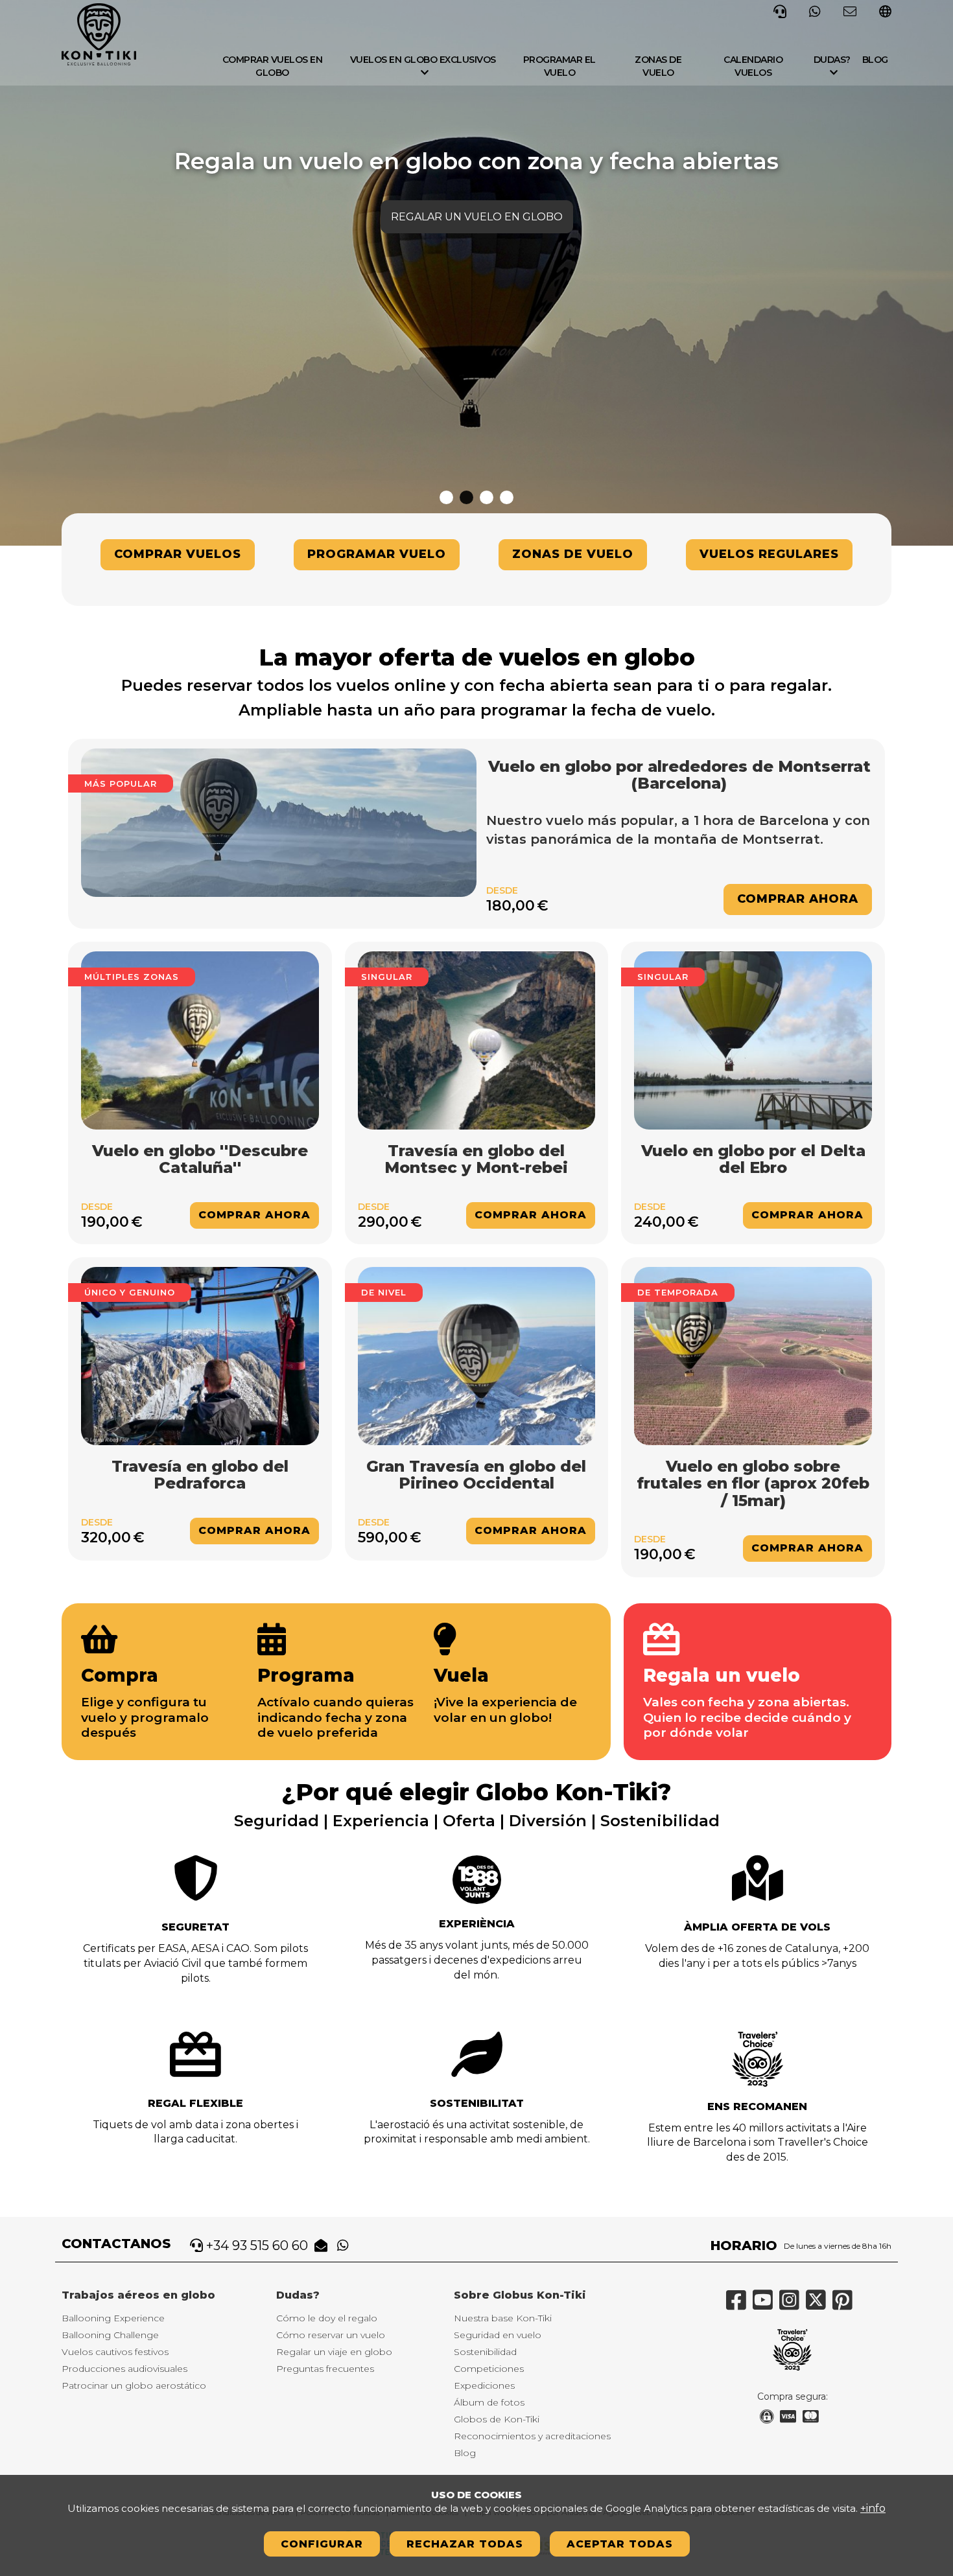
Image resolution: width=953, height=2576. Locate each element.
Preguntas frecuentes (325, 2369)
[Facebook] (739, 2305)
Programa (306, 1675)
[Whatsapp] (815, 10)
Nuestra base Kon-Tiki (503, 2318)
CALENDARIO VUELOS (753, 66)
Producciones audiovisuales (124, 2369)
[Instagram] (793, 2305)
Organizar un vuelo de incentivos (476, 217)
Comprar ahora (798, 899)
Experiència (477, 1924)
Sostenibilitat (477, 2103)
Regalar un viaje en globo (334, 2352)
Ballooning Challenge (110, 2335)
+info (873, 2508)
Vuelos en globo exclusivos (423, 60)
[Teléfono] (780, 10)
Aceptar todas (620, 2544)
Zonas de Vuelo (573, 554)
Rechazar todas (465, 2544)
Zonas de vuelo (658, 66)
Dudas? (832, 60)
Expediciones (484, 2385)
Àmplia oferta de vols (757, 1927)
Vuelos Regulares (769, 554)
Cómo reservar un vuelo (331, 2335)
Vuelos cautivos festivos (115, 2352)
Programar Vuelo (377, 554)
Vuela (461, 1675)
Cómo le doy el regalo (327, 2318)
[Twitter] (819, 2305)
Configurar (322, 2544)
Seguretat (195, 1927)
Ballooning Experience (113, 2318)
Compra (120, 1675)
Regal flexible (195, 2103)
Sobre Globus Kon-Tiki (520, 2295)
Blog (875, 60)
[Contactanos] (850, 10)
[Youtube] (766, 2305)
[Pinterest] (846, 2305)
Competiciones (489, 2369)
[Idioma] (885, 13)
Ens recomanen (757, 2106)
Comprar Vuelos (178, 554)
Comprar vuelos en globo (273, 66)
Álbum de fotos (489, 2402)
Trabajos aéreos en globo (138, 2295)
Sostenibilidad (485, 2352)
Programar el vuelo (559, 66)
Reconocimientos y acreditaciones (532, 2436)
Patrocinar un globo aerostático (134, 2385)
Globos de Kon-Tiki (497, 2419)
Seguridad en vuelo (498, 2335)
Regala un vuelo (722, 1675)
